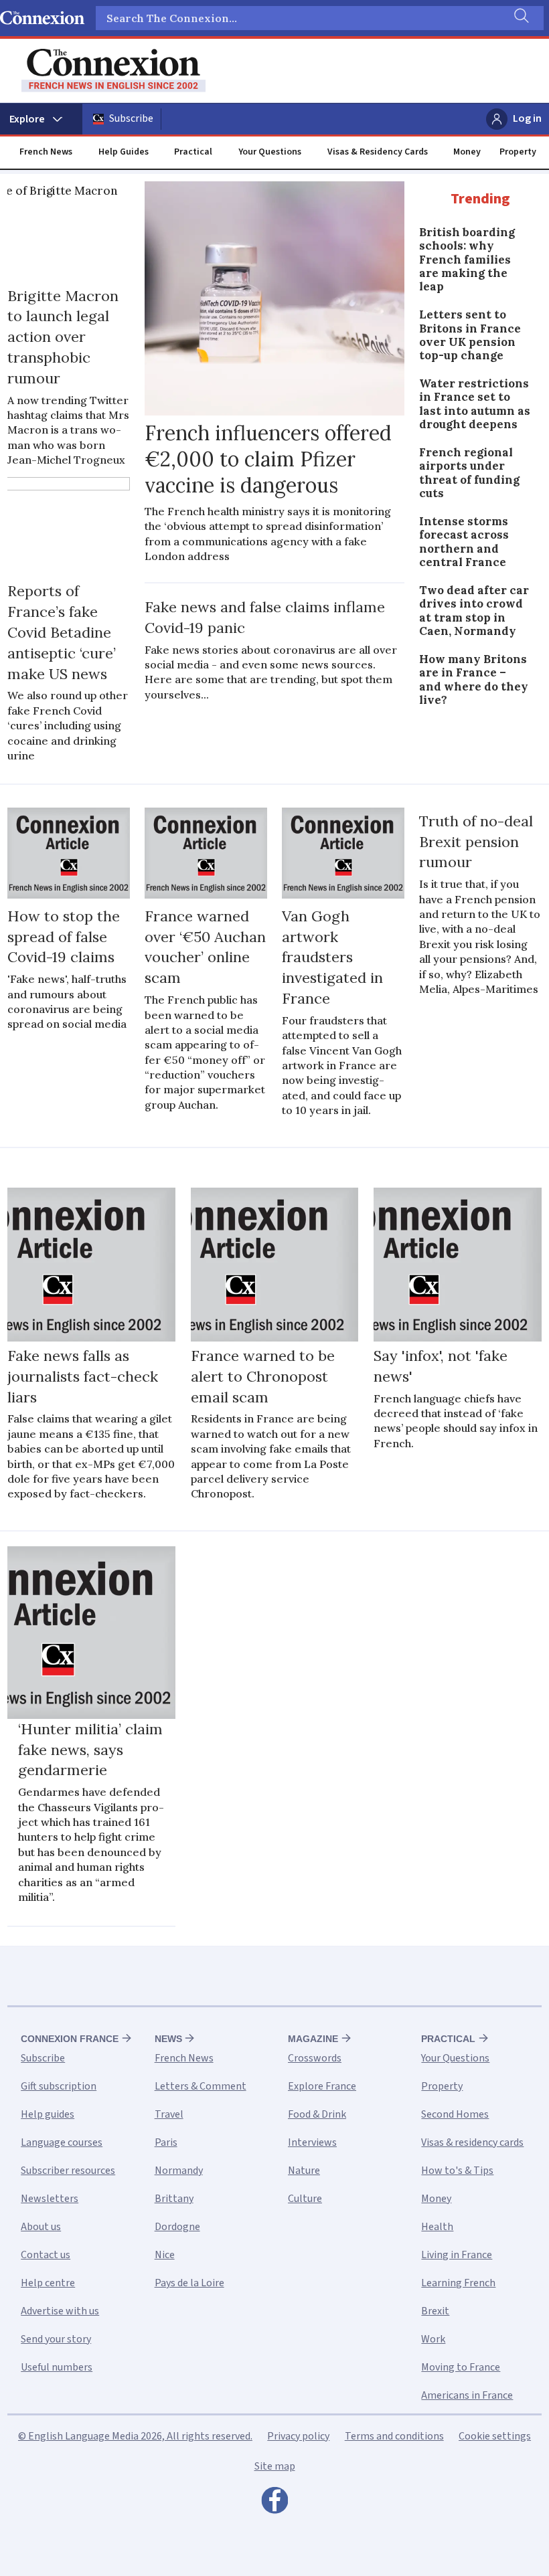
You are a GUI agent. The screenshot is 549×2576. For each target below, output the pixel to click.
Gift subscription (59, 2086)
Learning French (458, 2283)
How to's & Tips (457, 2171)
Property (518, 152)
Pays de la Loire (189, 2283)
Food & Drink (317, 2114)
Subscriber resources (68, 2171)
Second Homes (455, 2114)
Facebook (274, 2504)
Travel (169, 2114)
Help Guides (124, 152)
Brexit (435, 2311)
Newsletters (50, 2199)
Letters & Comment (201, 2086)
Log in (527, 118)
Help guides (48, 2114)
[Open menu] (41, 119)
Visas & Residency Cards (378, 152)
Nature (304, 2171)
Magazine (313, 2039)
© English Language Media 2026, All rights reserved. (135, 2436)
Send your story (56, 2339)
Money (467, 152)
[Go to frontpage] (113, 71)
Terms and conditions (394, 2436)
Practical (193, 152)
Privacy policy (298, 2436)
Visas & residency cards (472, 2142)
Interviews (312, 2142)
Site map (275, 2466)
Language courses (62, 2142)
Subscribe (131, 118)
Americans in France (467, 2395)
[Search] (520, 18)
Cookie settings (495, 2436)
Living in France (457, 2255)
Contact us (46, 2255)
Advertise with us (60, 2311)
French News (46, 152)
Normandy (179, 2171)
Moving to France (461, 2367)
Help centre (48, 2283)
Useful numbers (57, 2367)
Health (437, 2227)
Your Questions (270, 152)
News (168, 2039)
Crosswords (315, 2058)
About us (41, 2227)
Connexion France (70, 2039)
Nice (165, 2255)
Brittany (174, 2199)
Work (433, 2339)
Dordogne (177, 2227)
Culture (305, 2199)
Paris (166, 2142)
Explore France (322, 2086)
